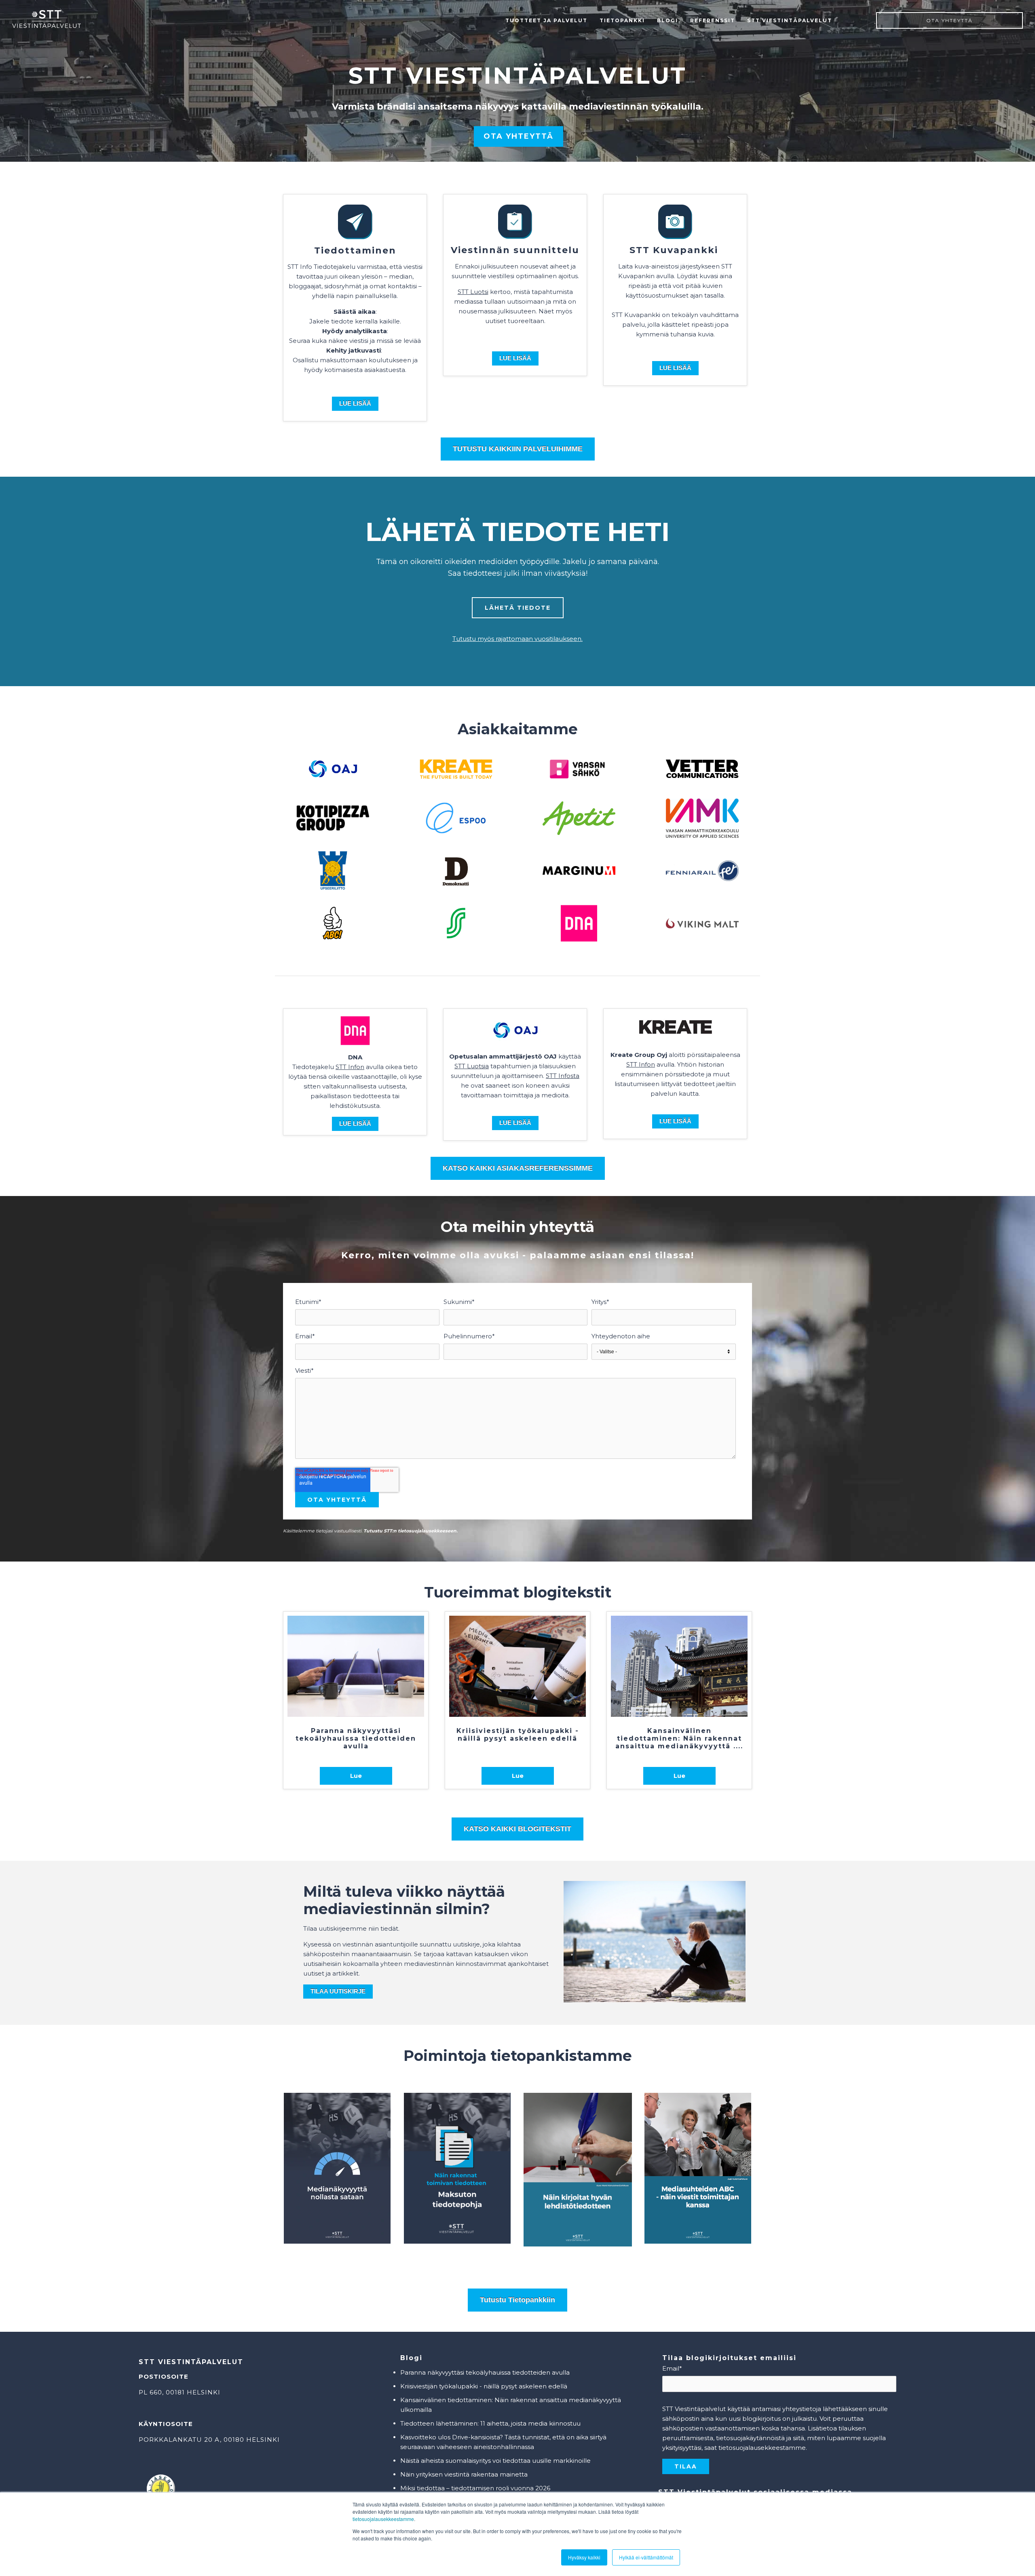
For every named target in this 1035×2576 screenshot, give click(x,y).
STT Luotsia (472, 1066)
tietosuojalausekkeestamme (383, 2519)
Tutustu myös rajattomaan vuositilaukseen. (517, 639)
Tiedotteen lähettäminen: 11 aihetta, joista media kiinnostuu (490, 2423)
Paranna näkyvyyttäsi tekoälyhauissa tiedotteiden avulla (485, 2372)
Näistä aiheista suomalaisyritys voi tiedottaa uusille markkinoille (495, 2461)
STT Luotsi (473, 292)
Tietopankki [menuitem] (622, 20)
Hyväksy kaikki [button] (584, 2557)
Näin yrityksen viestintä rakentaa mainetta (464, 2474)
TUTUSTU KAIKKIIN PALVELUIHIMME (518, 449)
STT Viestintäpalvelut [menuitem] (790, 20)
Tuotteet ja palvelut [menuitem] (546, 20)
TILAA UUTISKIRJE (338, 1991)
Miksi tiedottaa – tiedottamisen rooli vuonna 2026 (475, 2488)
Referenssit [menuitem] (713, 20)
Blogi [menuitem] (667, 20)
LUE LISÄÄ (675, 368)
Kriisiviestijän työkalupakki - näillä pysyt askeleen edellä (484, 2386)
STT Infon (350, 1067)
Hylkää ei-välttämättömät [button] (646, 2557)
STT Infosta (563, 1076)
